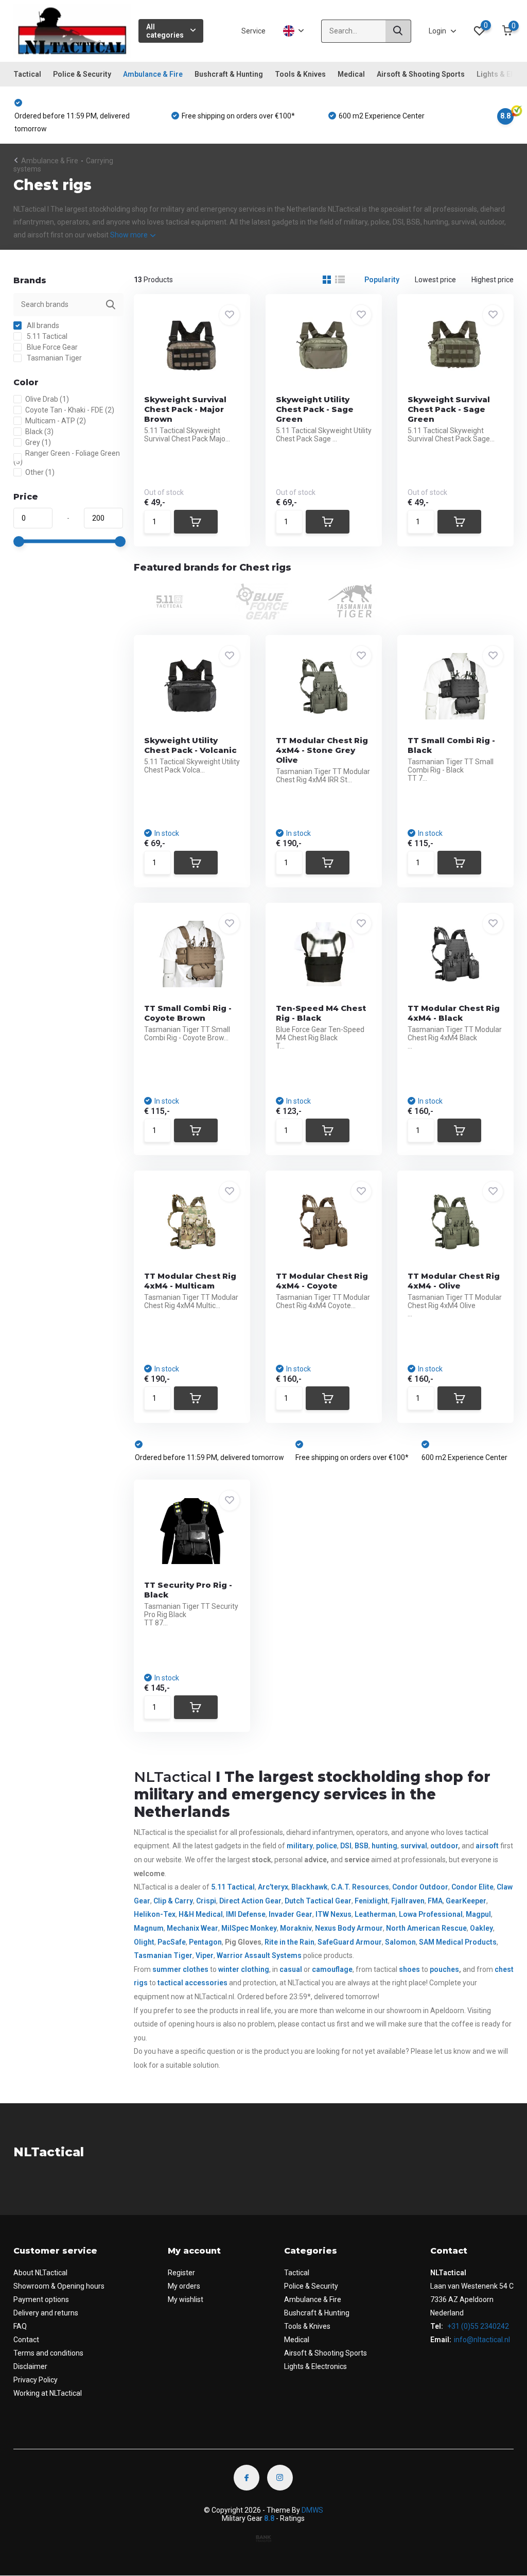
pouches (444, 1969)
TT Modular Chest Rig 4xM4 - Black (454, 1013)
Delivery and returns (46, 2313)
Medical (351, 74)
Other (40, 472)
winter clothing (244, 1969)
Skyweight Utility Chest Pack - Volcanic (190, 745)
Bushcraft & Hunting (229, 74)
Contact (26, 2340)
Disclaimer (30, 2366)
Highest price (493, 280)
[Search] (398, 31)
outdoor (444, 1846)
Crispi (206, 1901)
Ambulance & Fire (153, 74)
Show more (130, 235)
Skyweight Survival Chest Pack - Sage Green (449, 409)
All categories (165, 31)
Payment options (41, 2299)
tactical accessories (192, 1983)
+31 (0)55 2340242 (477, 2326)
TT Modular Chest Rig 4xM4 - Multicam (190, 1281)
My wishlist (186, 2299)
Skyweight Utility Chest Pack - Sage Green (315, 409)
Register (181, 2273)
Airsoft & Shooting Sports (421, 74)
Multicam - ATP (56, 421)
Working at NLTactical (48, 2393)
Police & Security (82, 74)
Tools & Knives (300, 74)
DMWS (312, 2510)
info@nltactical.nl (482, 2340)
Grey (38, 442)
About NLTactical (40, 2273)
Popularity (382, 280)
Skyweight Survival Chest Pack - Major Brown (185, 409)
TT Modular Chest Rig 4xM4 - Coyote (322, 1281)
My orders (184, 2286)
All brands (42, 325)
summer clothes (180, 1969)
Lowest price (435, 280)
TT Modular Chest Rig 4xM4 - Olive (454, 1281)
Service (253, 31)
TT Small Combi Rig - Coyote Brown (188, 1013)
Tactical (27, 74)
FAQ (20, 2326)
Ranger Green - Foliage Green (67, 457)
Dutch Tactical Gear (318, 1901)
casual (291, 1969)
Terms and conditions (48, 2353)
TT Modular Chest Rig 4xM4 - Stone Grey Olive (322, 750)
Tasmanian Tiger (54, 358)
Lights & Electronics (315, 2366)
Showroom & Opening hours (59, 2286)
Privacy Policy (36, 2380)
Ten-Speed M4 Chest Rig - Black (321, 1013)
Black (39, 432)
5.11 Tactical (46, 336)
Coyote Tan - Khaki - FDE (70, 410)
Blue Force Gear (51, 347)
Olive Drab (47, 399)
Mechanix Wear (192, 1928)
